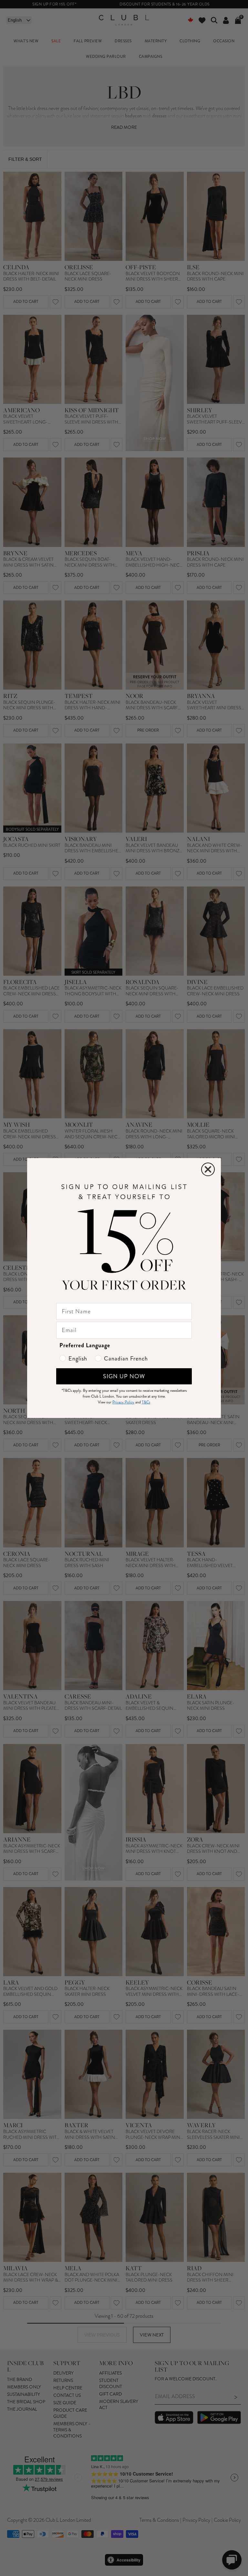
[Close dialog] (208, 1169)
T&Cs (146, 1402)
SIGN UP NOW (124, 1376)
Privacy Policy (123, 1402)
